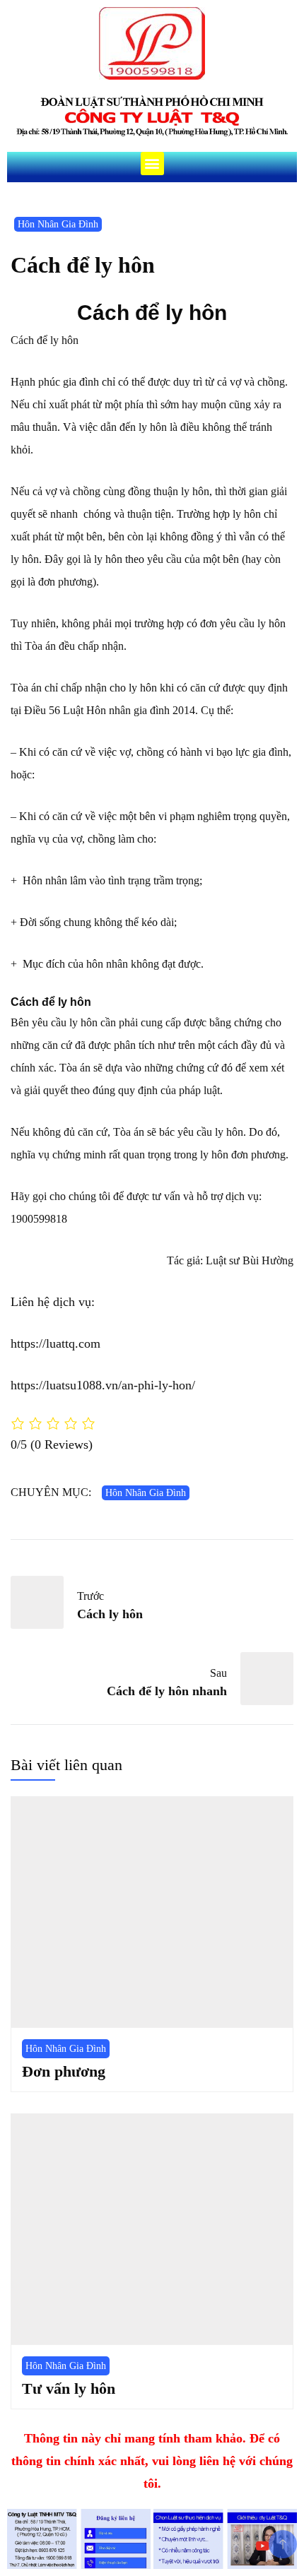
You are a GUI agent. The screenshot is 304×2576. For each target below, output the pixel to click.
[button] (152, 164)
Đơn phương (64, 2071)
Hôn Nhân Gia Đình (58, 224)
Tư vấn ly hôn (69, 2388)
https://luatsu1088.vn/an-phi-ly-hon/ (103, 1385)
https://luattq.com (55, 1343)
